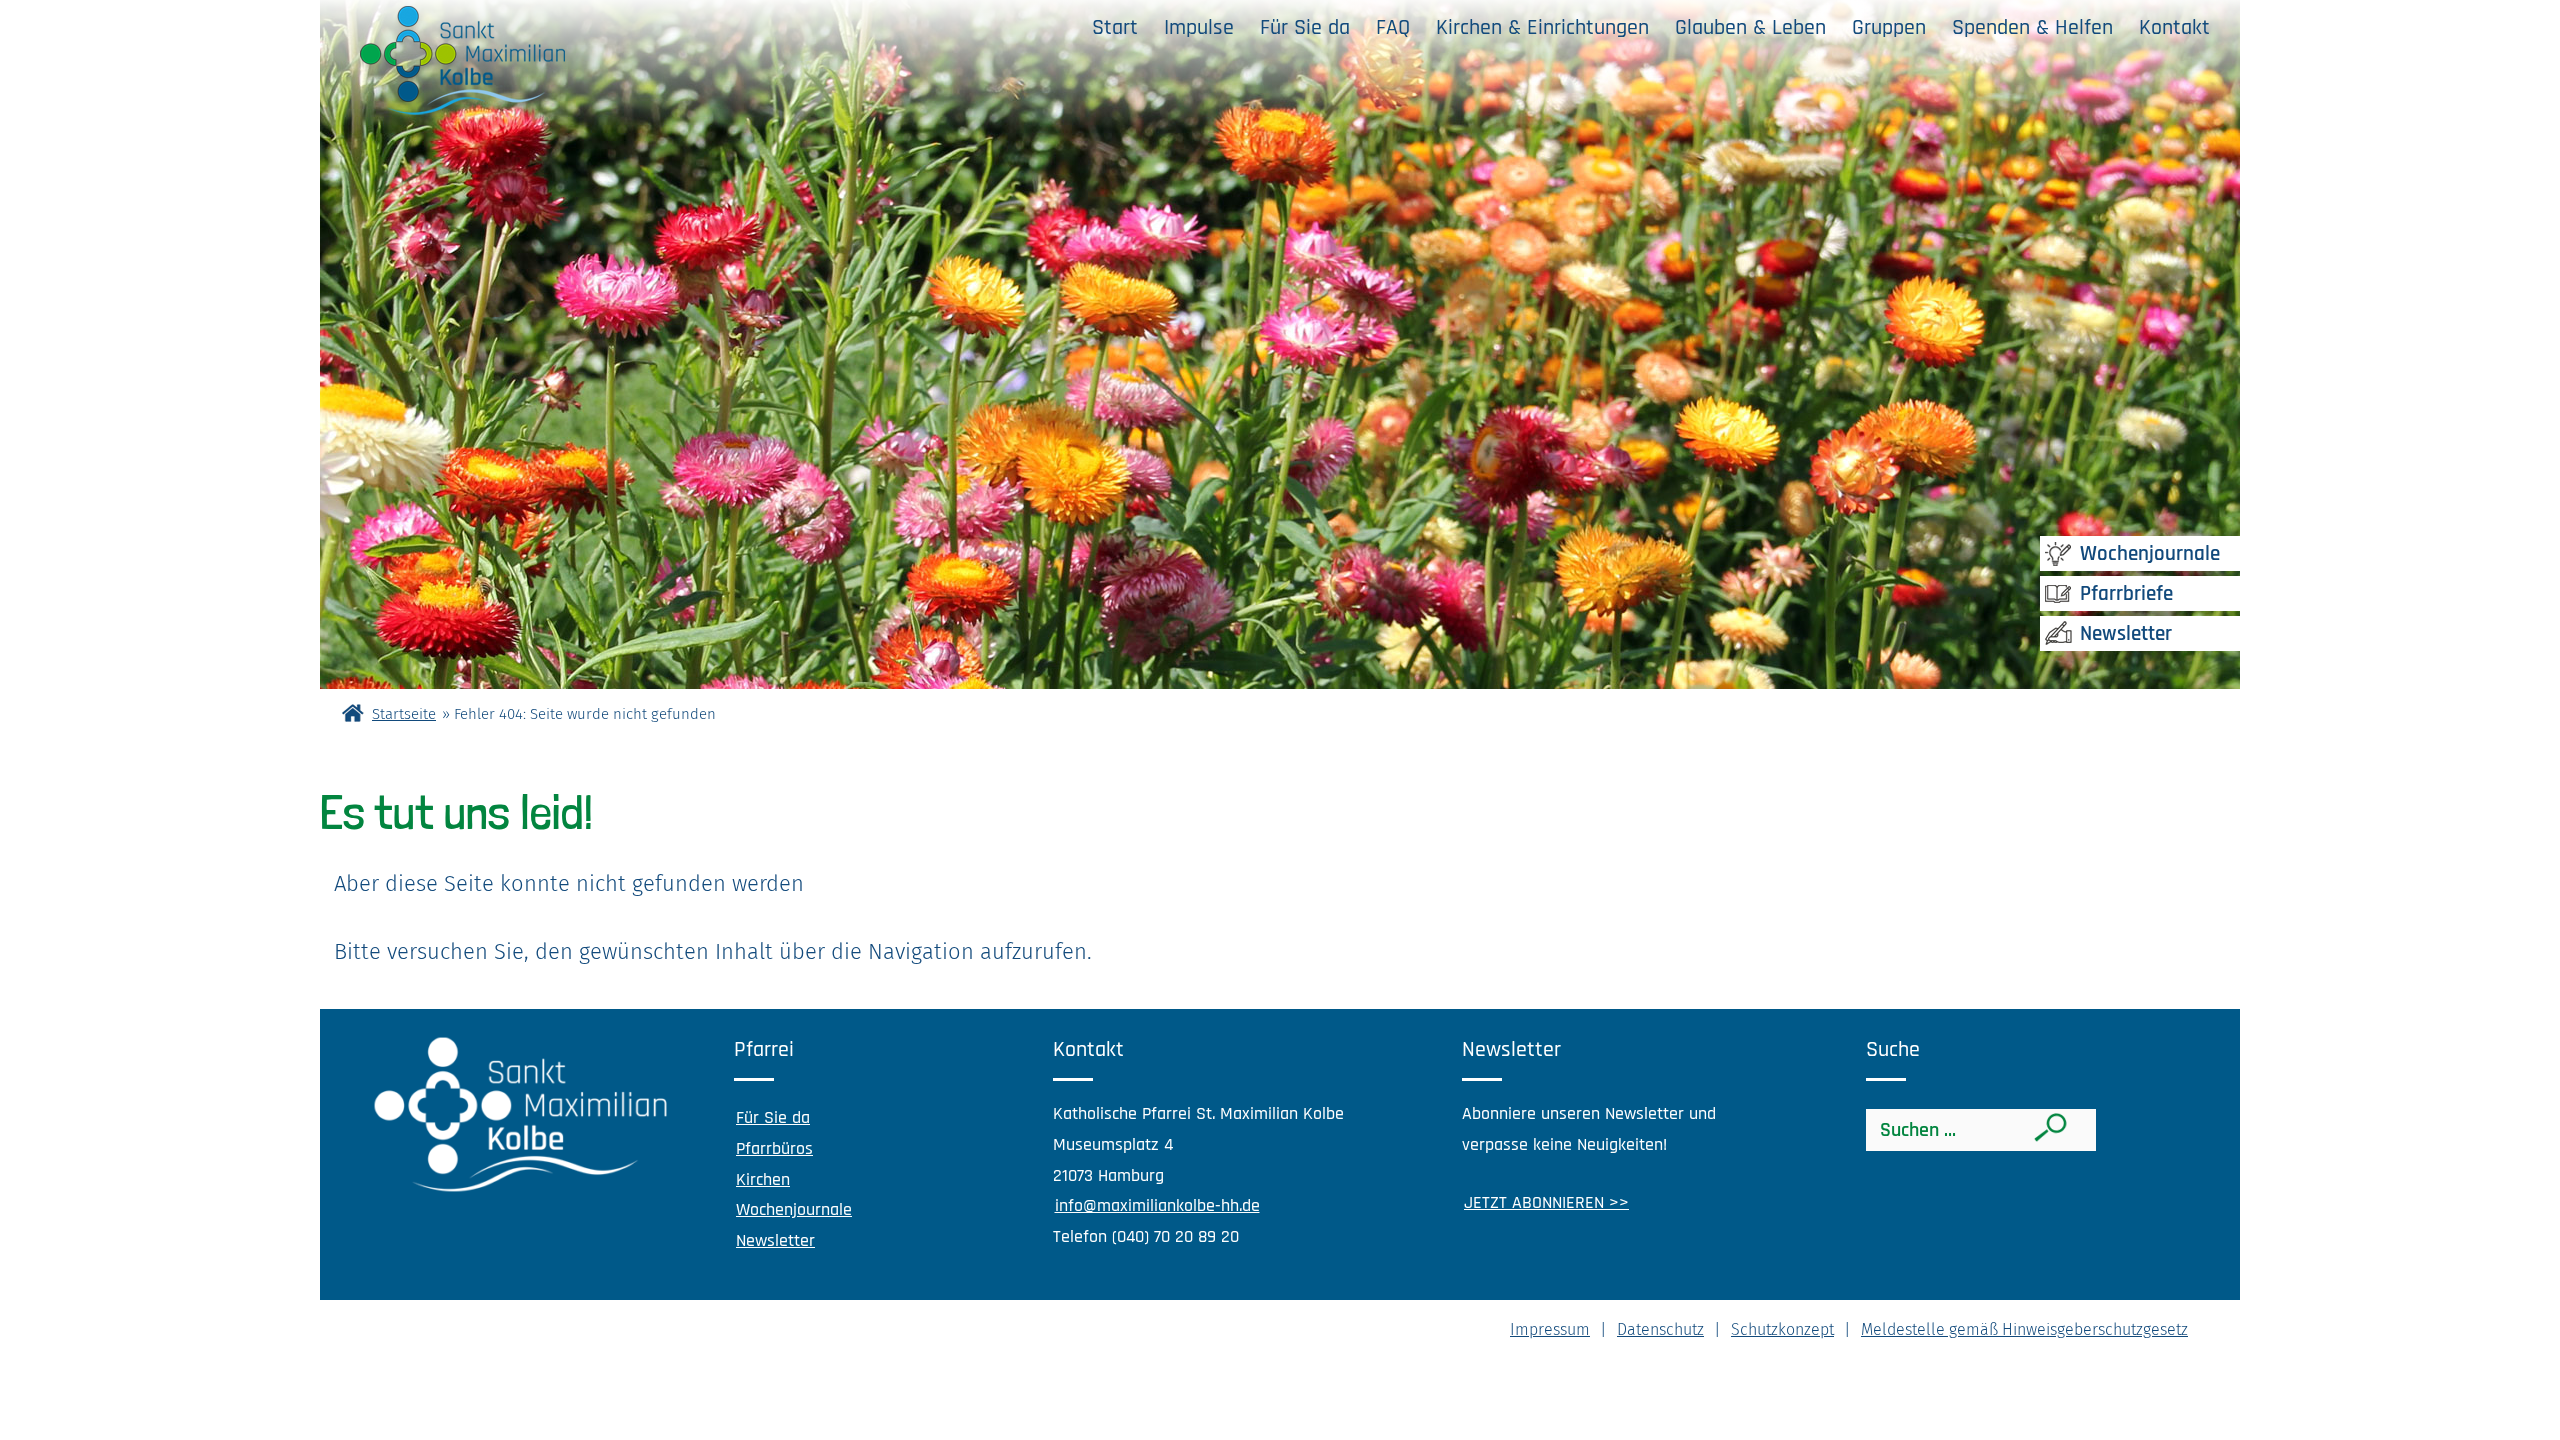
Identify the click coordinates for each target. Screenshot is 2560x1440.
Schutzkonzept (1782, 1329)
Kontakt (2174, 28)
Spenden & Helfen (2032, 28)
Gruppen (1889, 28)
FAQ (1393, 28)
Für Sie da (1305, 28)
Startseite (404, 714)
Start (1115, 28)
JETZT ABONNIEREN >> (1546, 1202)
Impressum (1550, 1329)
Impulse (1199, 28)
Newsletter (2126, 633)
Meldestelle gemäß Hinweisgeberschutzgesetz (2024, 1329)
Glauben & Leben (1750, 28)
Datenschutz (1660, 1329)
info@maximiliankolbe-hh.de (1157, 1205)
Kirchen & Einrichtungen (1542, 28)
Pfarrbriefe (2126, 593)
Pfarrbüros (774, 1148)
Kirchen (763, 1179)
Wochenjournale (2150, 553)
